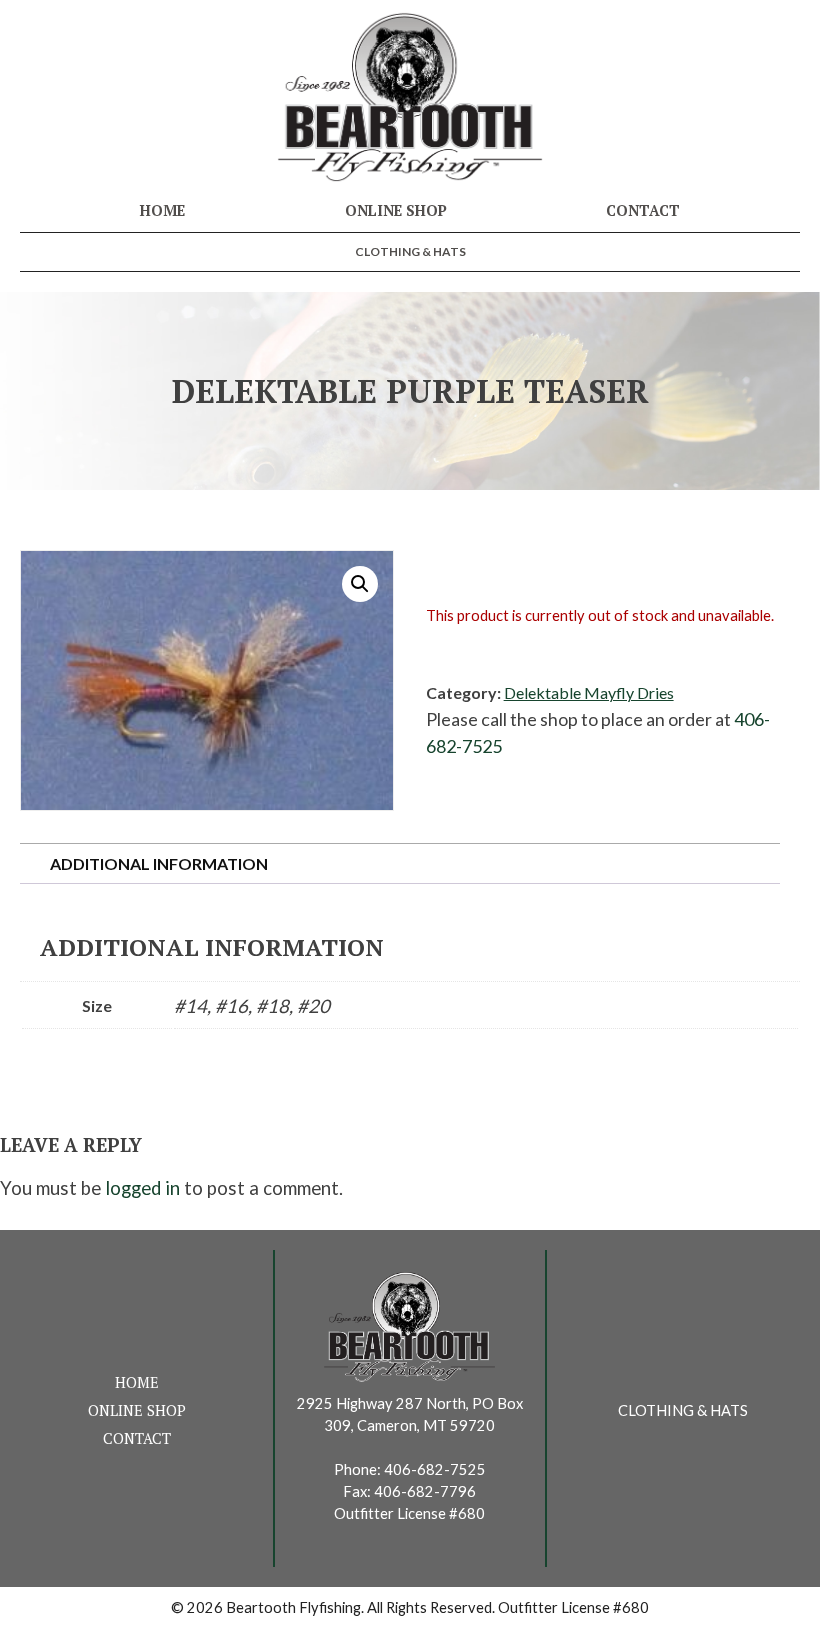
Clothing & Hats (410, 251)
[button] (360, 584)
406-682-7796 (425, 1491)
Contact (643, 210)
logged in (142, 1188)
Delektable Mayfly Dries (589, 692)
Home (162, 210)
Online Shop (396, 210)
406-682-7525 (435, 1469)
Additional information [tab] (159, 863)
